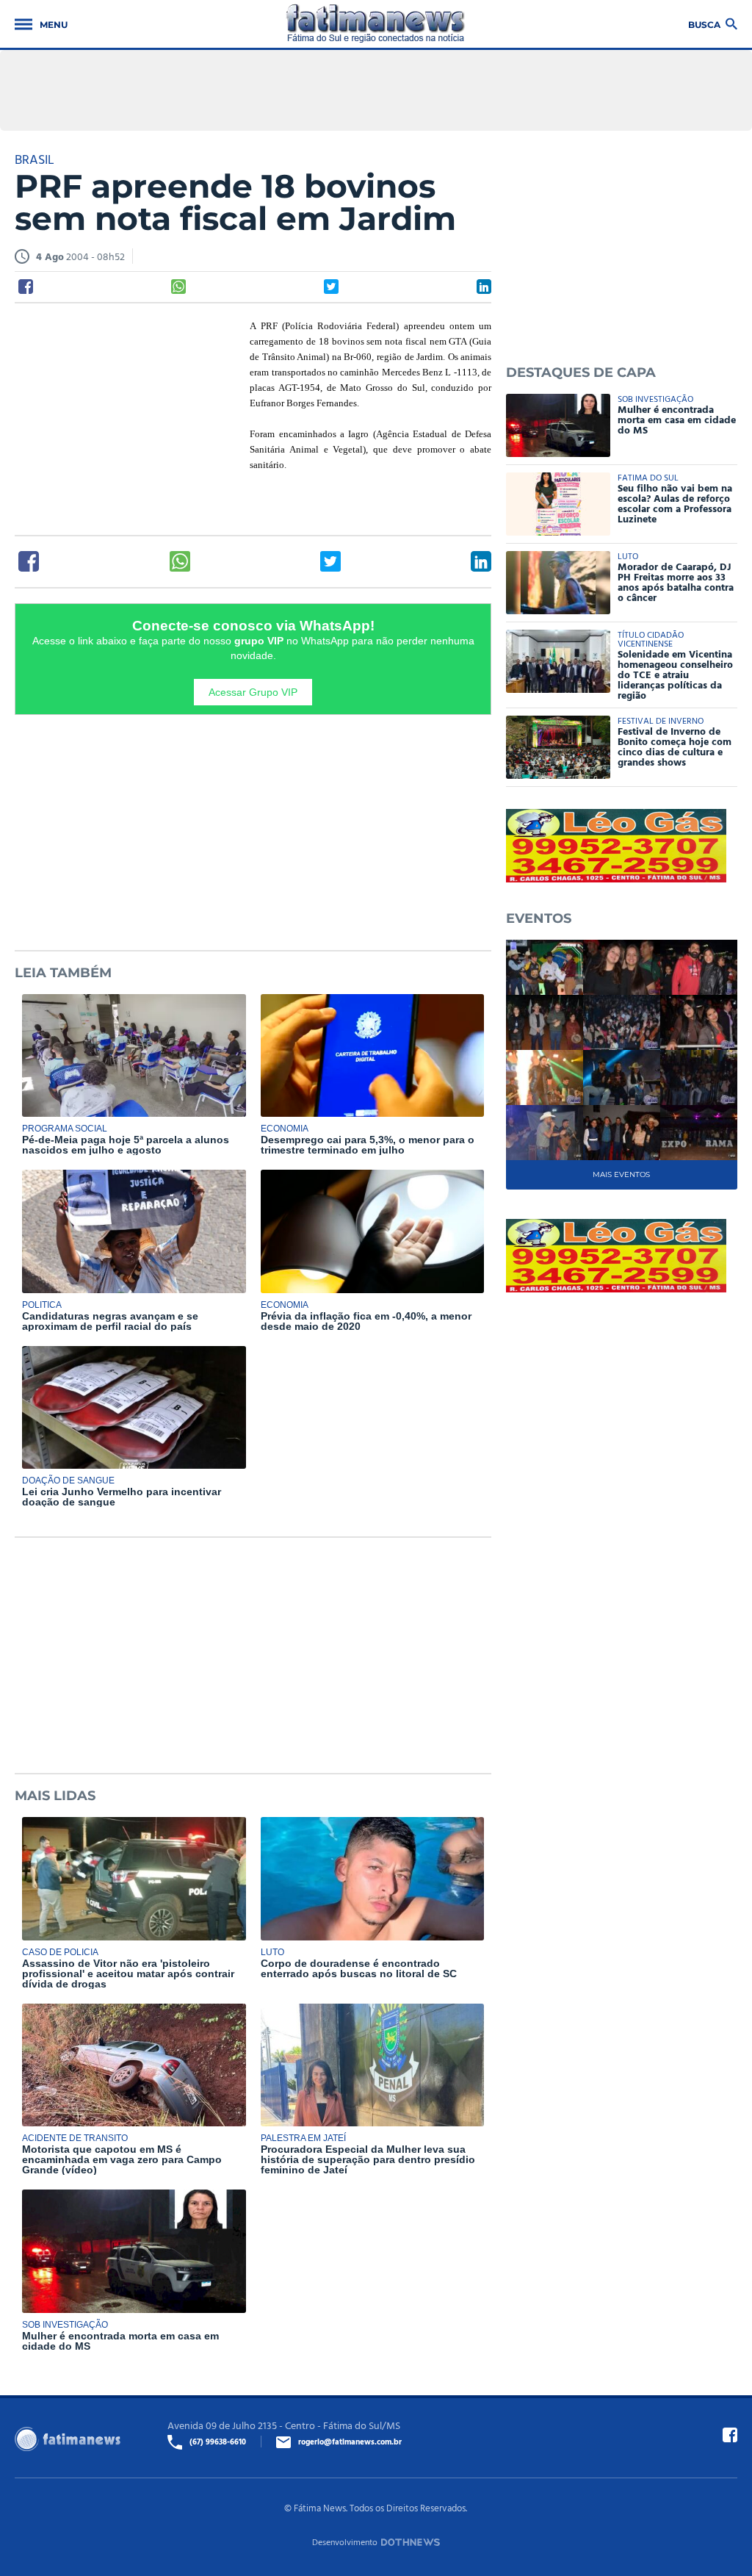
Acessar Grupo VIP (253, 692)
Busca (704, 24)
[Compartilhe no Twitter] (331, 287)
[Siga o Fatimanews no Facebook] (730, 2435)
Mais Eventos (621, 1174)
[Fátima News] (376, 24)
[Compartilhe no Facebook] (26, 287)
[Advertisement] (125, 414)
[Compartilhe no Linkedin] (484, 287)
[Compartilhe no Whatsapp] (178, 287)
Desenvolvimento (345, 2541)
